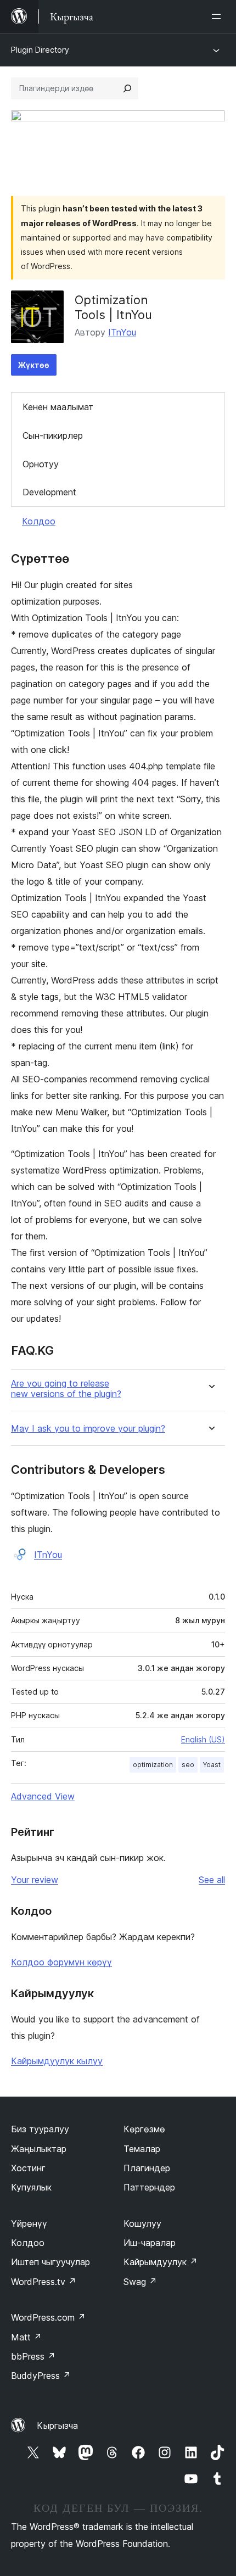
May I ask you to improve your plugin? (88, 1429)
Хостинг (28, 2168)
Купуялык (31, 2187)
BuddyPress (41, 2376)
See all (212, 1880)
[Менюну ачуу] (218, 16)
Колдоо (39, 521)
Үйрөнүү (29, 2223)
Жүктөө (34, 365)
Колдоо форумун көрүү (61, 1962)
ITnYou (122, 332)
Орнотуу (41, 464)
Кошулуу (142, 2223)
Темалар (142, 2149)
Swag (140, 2282)
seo (188, 1765)
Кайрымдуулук (161, 2262)
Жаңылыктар (39, 2149)
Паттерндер (149, 2187)
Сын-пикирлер (53, 435)
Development (49, 492)
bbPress (33, 2356)
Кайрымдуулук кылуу (57, 2061)
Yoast (212, 1765)
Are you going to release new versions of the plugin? (66, 1389)
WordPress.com (48, 2317)
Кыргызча (57, 2426)
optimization (153, 1765)
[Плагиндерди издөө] (127, 88)
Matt (26, 2337)
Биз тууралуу (40, 2129)
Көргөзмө (144, 2129)
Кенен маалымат (58, 407)
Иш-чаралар (150, 2243)
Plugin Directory (40, 50)
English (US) (203, 1739)
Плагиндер (147, 2168)
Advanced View (43, 1796)
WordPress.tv (44, 2282)
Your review (35, 1880)
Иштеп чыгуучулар (50, 2262)
